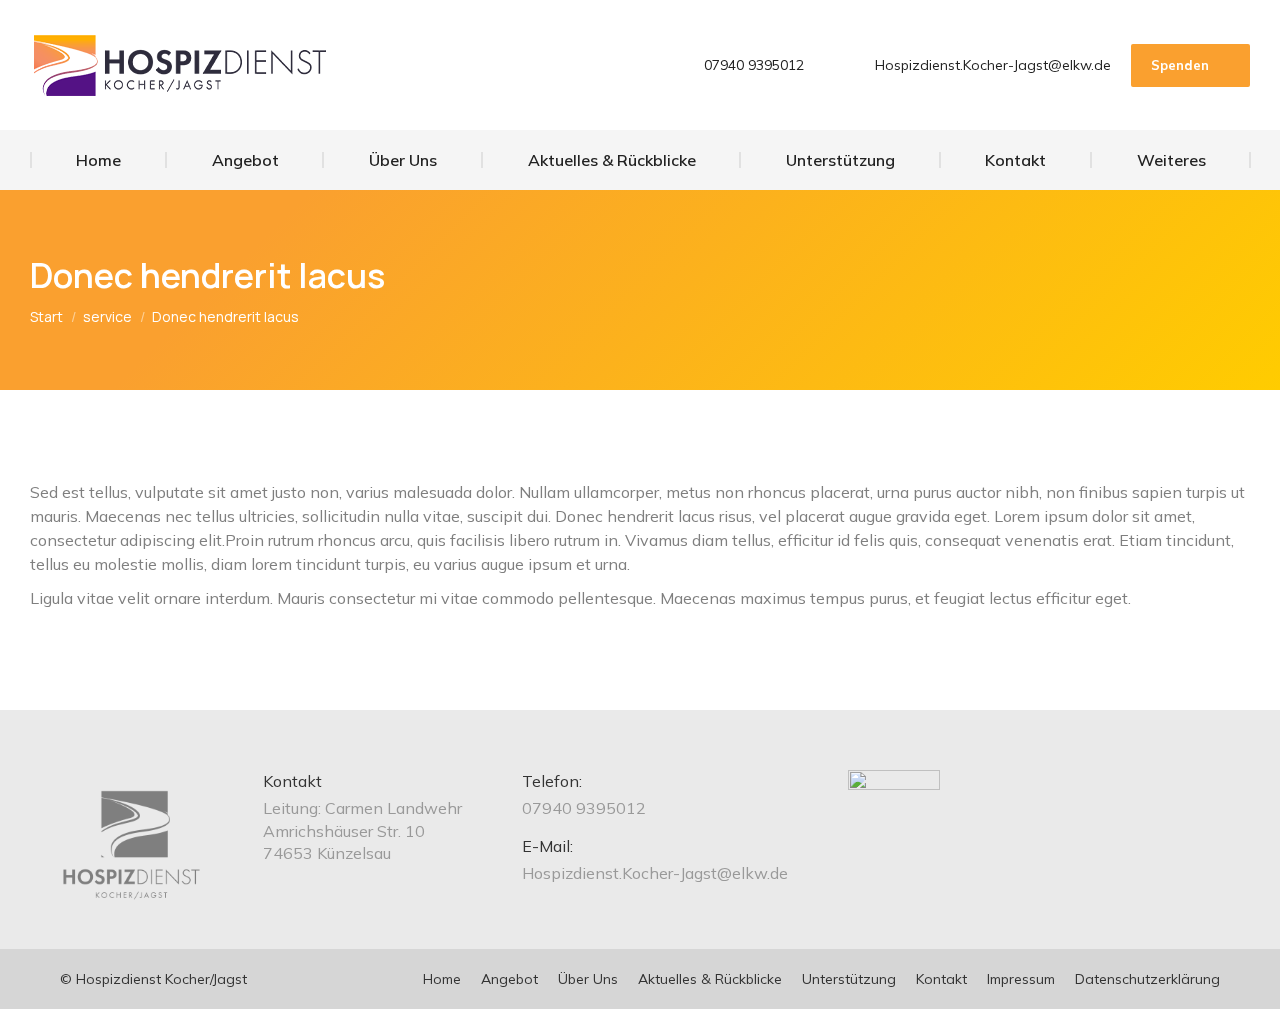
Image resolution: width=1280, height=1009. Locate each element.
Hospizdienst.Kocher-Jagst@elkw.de (993, 65)
